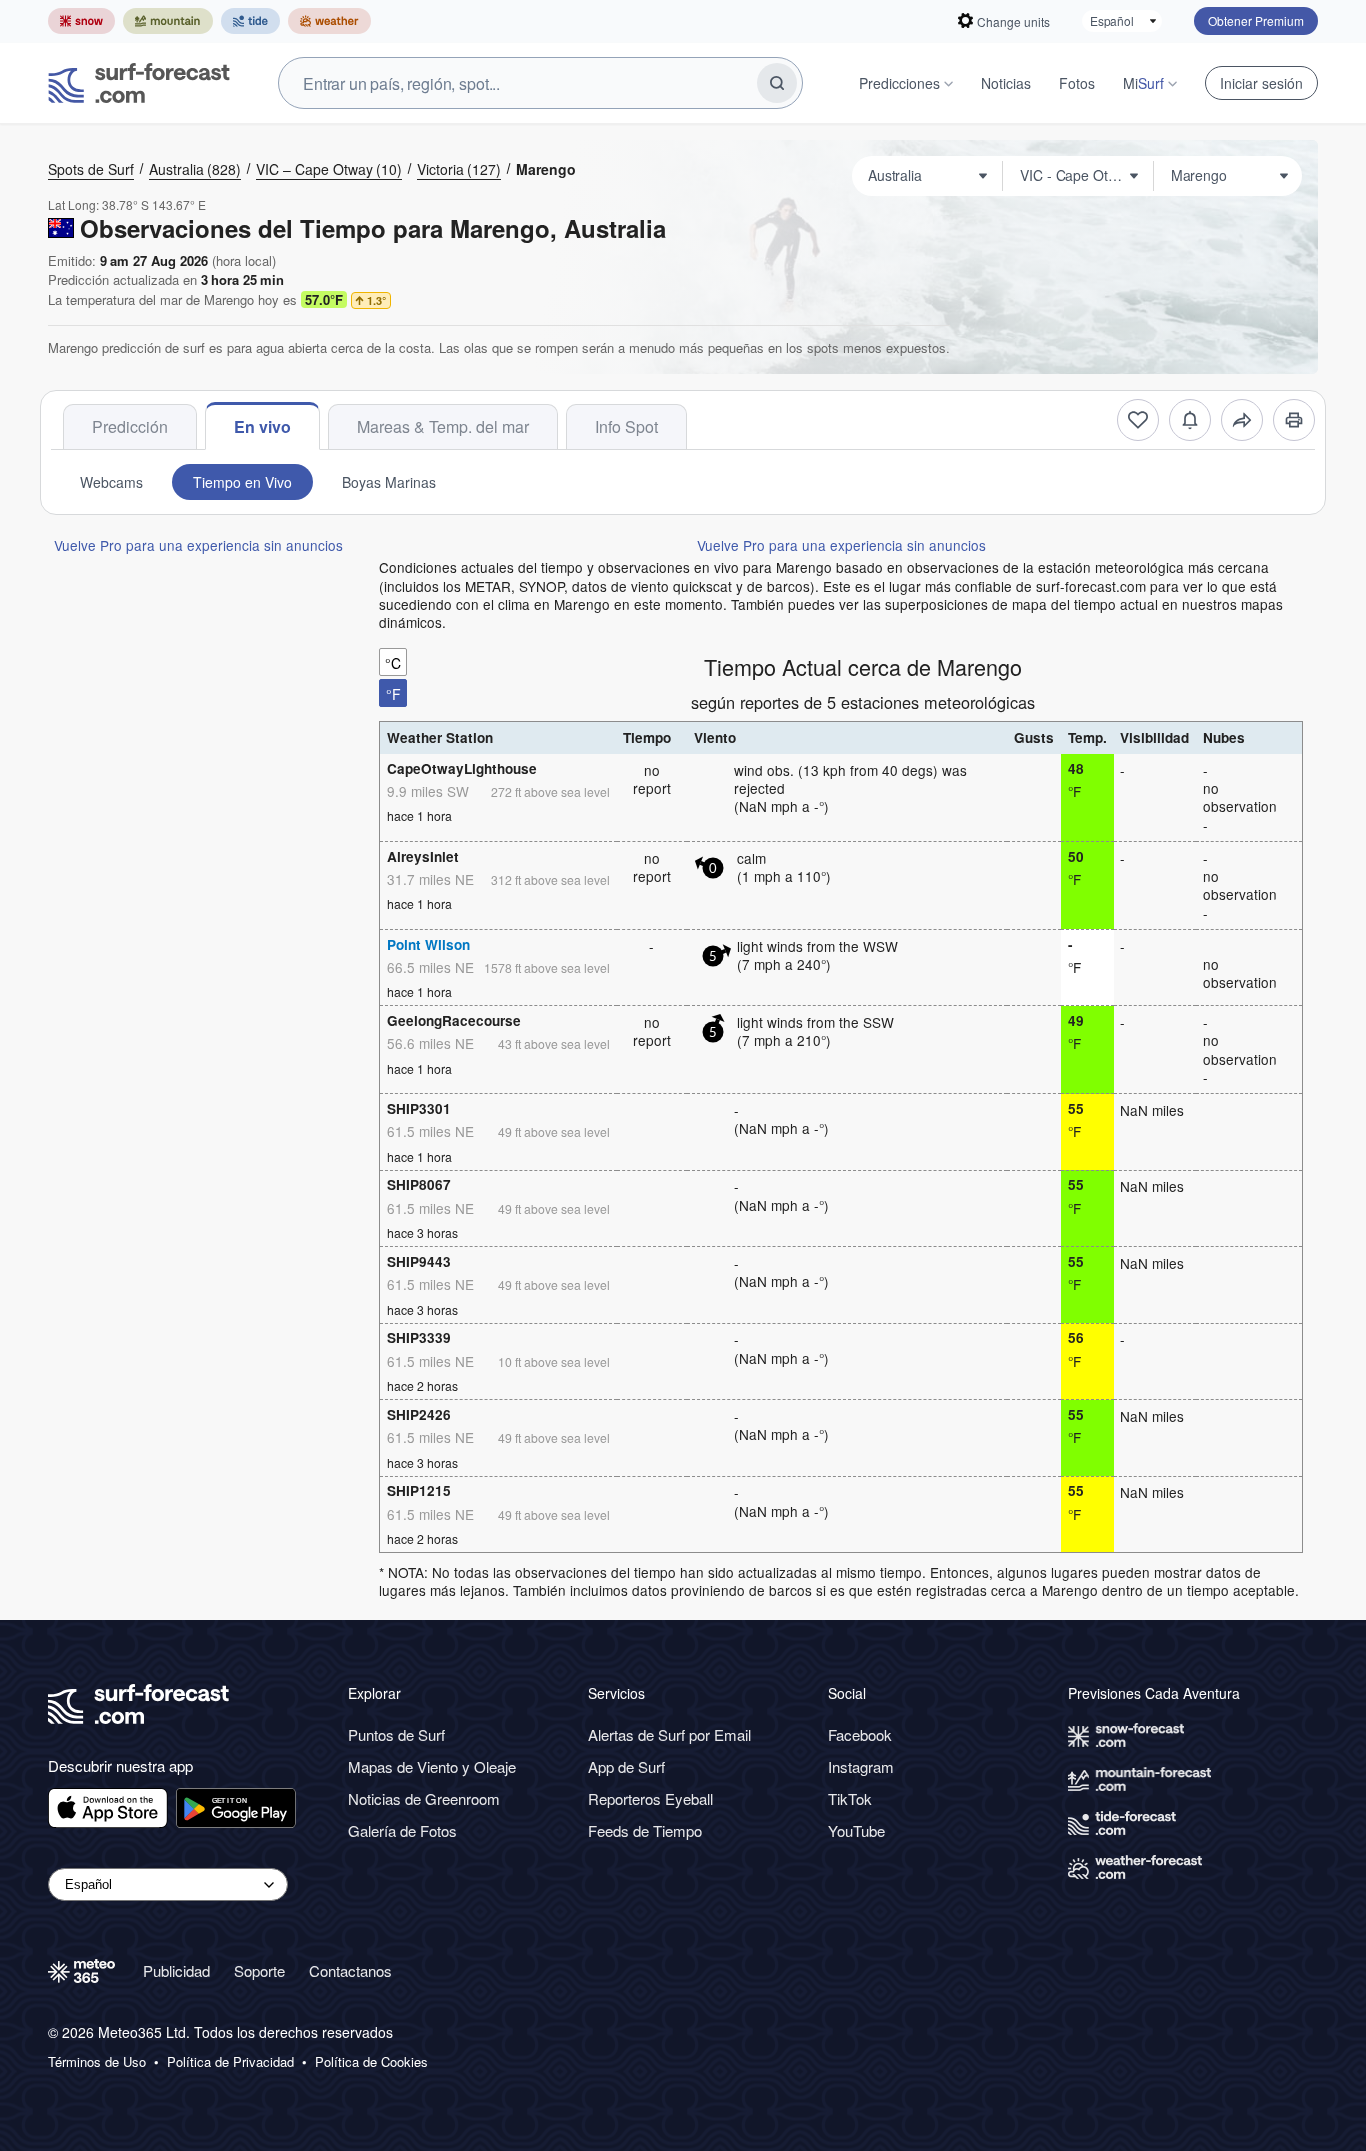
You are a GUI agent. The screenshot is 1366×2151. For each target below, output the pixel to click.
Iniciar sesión (1261, 83)
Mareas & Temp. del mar (443, 426)
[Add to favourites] (1138, 420)
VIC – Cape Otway (329, 169)
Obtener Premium (1256, 20)
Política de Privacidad (230, 2062)
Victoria (459, 169)
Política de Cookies (371, 2062)
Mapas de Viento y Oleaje (432, 1766)
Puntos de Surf (396, 1734)
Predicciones (899, 83)
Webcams (111, 482)
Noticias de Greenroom (424, 1798)
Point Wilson (428, 944)
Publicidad (176, 1970)
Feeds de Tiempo (645, 1830)
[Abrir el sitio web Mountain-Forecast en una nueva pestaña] (168, 21)
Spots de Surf (91, 169)
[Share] (1242, 420)
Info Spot (626, 426)
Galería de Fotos (402, 1830)
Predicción (130, 426)
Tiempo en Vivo (242, 482)
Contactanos (350, 1970)
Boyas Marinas (389, 482)
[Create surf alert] (1190, 420)
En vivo (262, 426)
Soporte (259, 1970)
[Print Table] (1294, 420)
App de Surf (626, 1766)
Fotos (1077, 83)
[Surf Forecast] (139, 83)
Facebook (860, 1734)
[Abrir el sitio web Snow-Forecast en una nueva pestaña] (81, 21)
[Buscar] (777, 83)
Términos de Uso (97, 2062)
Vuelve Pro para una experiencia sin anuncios (198, 545)
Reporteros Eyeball (650, 1798)
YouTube (856, 1830)
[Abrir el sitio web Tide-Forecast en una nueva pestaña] (250, 21)
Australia (195, 169)
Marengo (546, 169)
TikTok (850, 1798)
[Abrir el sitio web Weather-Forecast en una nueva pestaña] (329, 21)
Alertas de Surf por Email (669, 1734)
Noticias (1006, 83)
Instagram (861, 1766)
